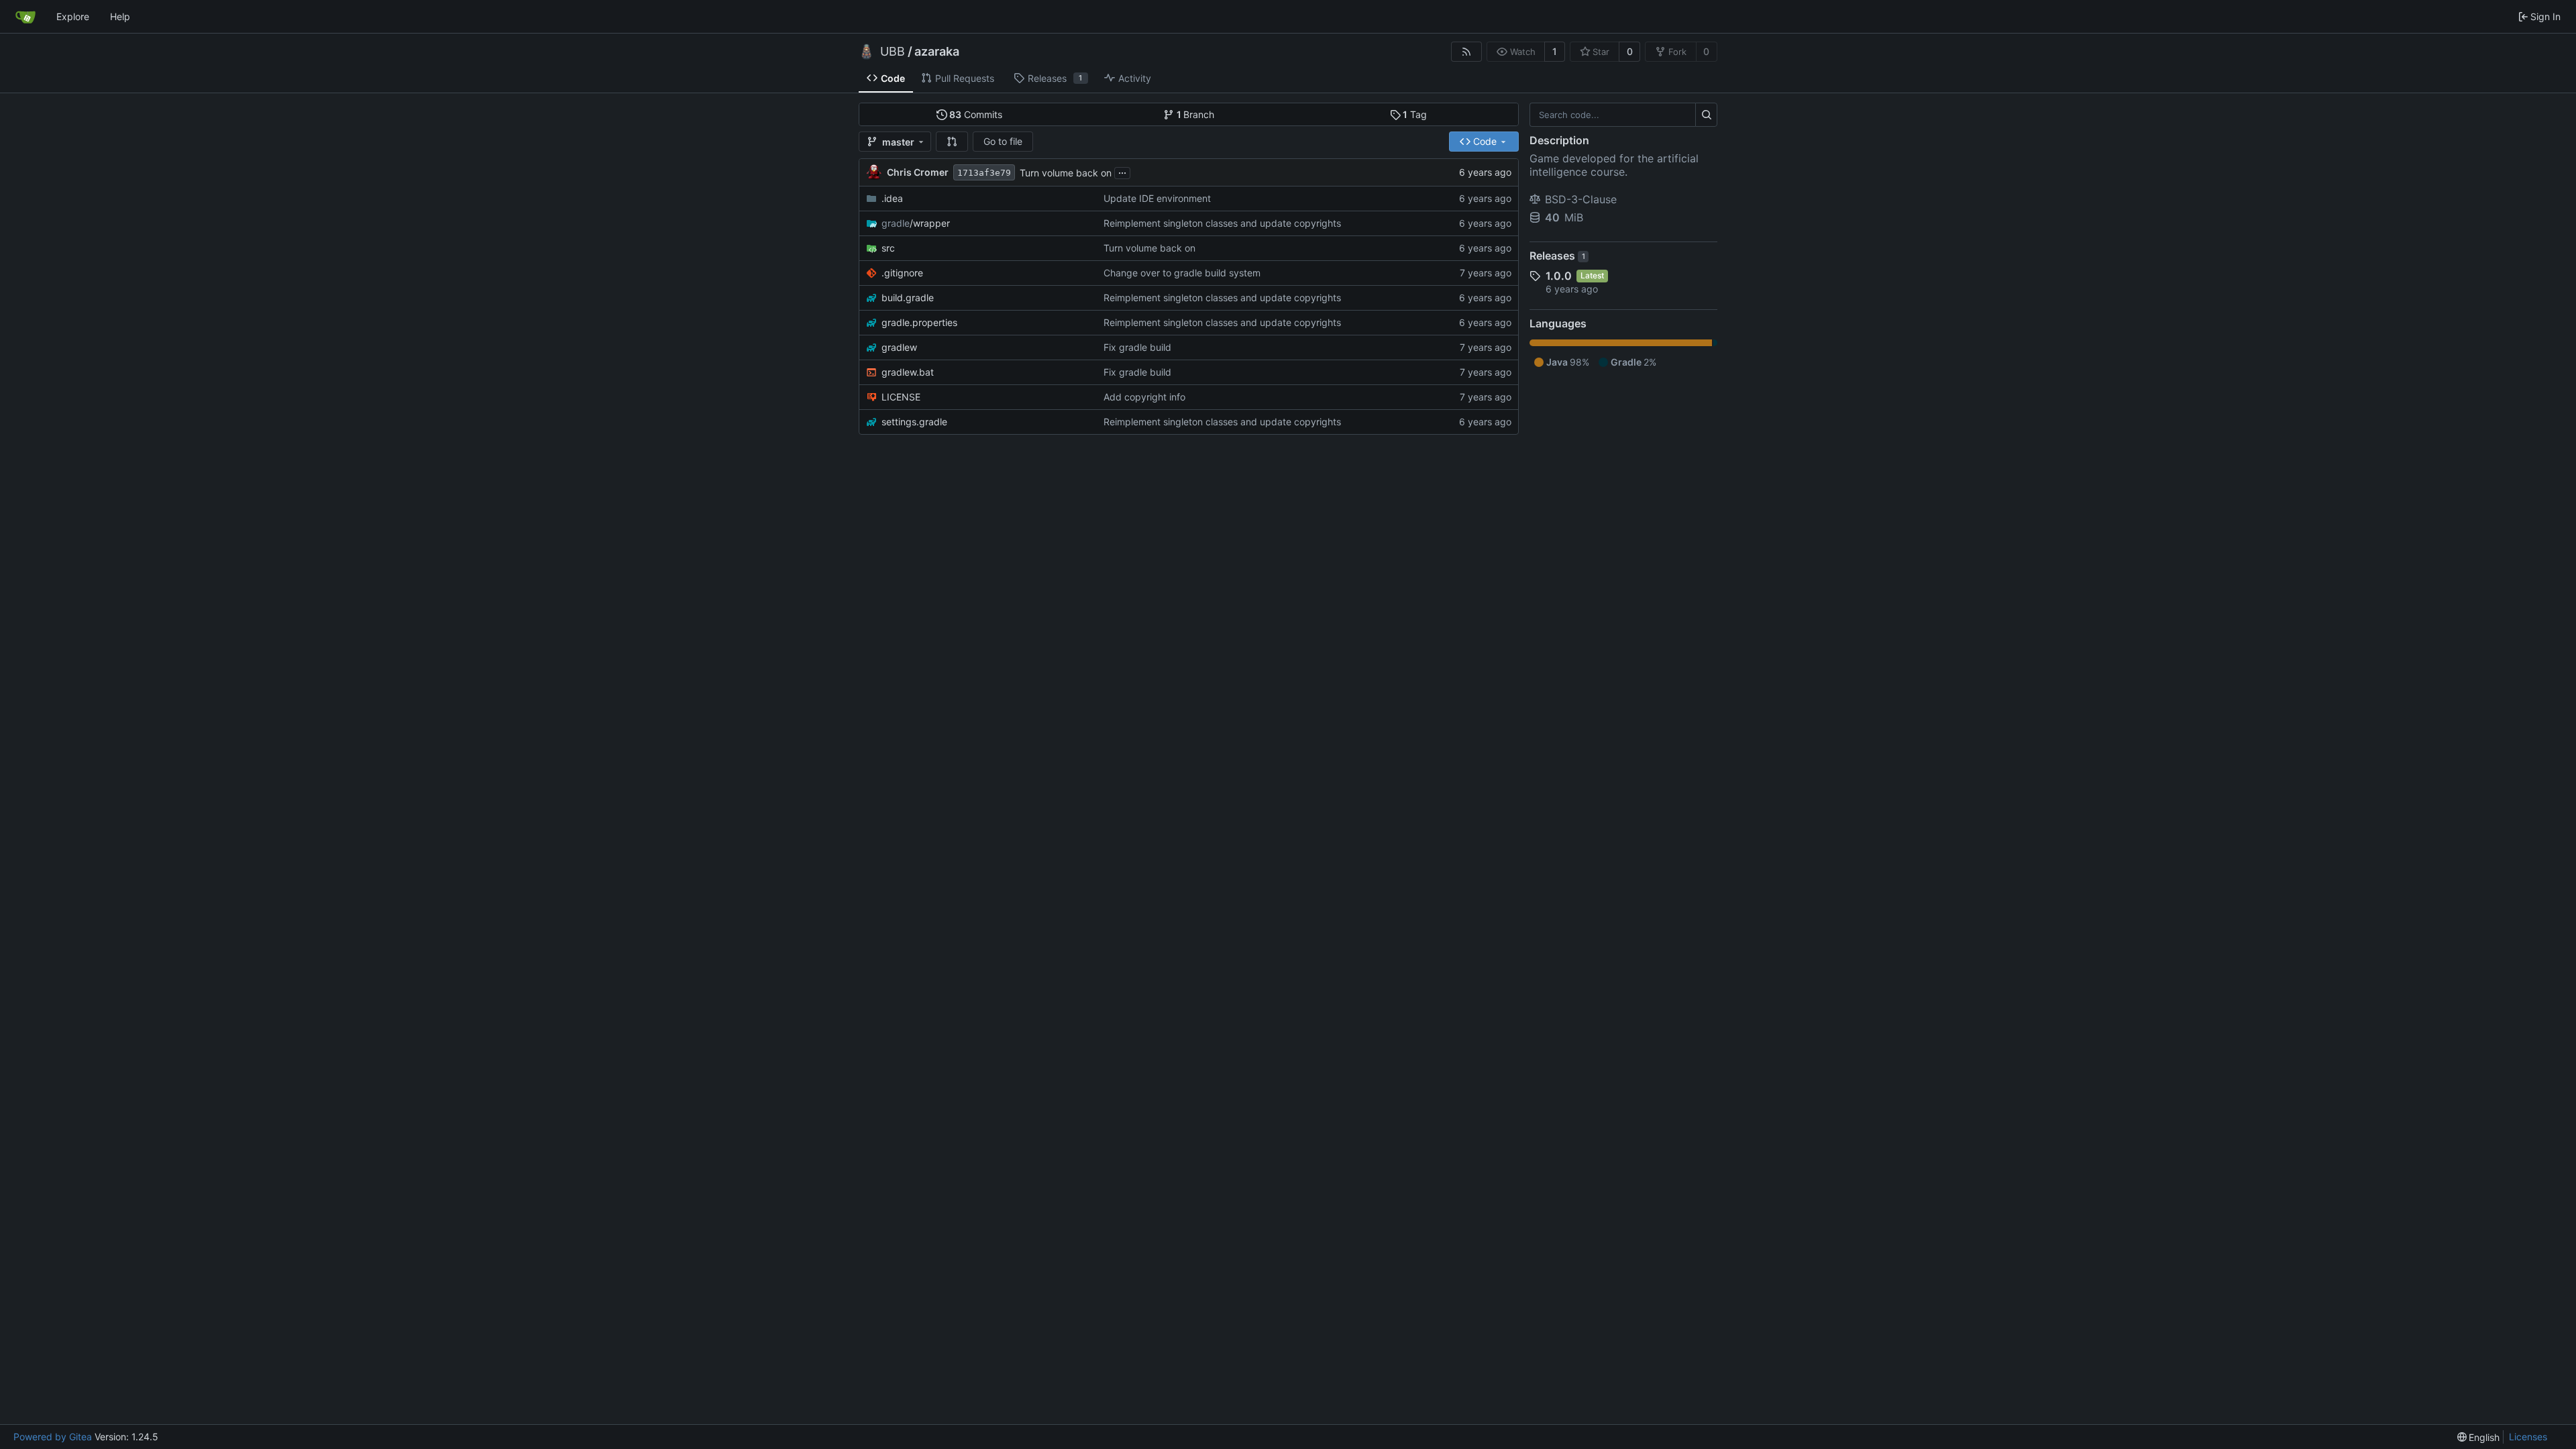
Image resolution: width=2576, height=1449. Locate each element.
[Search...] (1706, 115)
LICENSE (901, 397)
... (1122, 171)
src (888, 248)
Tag (1415, 114)
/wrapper (916, 223)
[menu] (2479, 1437)
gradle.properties (919, 322)
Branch (1196, 114)
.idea (892, 198)
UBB (893, 52)
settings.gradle (914, 422)
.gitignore (902, 273)
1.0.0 (1559, 276)
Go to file (1003, 141)
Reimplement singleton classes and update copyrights (1222, 223)
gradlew (899, 347)
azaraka (937, 52)
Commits (976, 114)
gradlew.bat (908, 372)
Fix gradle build (1137, 347)
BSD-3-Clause (1581, 199)
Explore (73, 16)
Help (120, 16)
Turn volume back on (1066, 173)
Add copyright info (1144, 397)
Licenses (2528, 1437)
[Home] (25, 17)
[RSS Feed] (1466, 52)
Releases (1557, 256)
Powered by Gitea (53, 1437)
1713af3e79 (984, 173)
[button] (952, 142)
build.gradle (908, 298)
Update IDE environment (1157, 198)
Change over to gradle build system (1182, 273)
